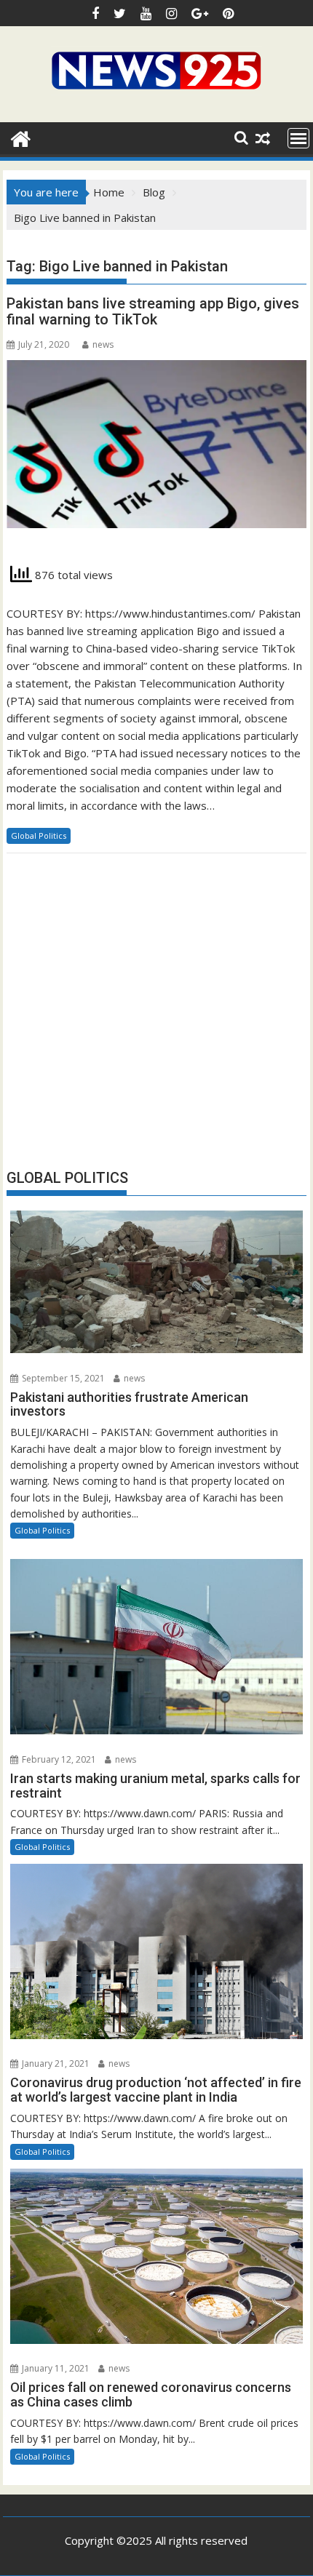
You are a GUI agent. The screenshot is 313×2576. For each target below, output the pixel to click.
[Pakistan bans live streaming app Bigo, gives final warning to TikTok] (156, 452)
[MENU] (298, 138)
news (103, 344)
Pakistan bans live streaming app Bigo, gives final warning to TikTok (153, 311)
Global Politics (39, 836)
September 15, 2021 (62, 1378)
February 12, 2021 (58, 1759)
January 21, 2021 (55, 2063)
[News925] (21, 137)
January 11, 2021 (55, 2368)
